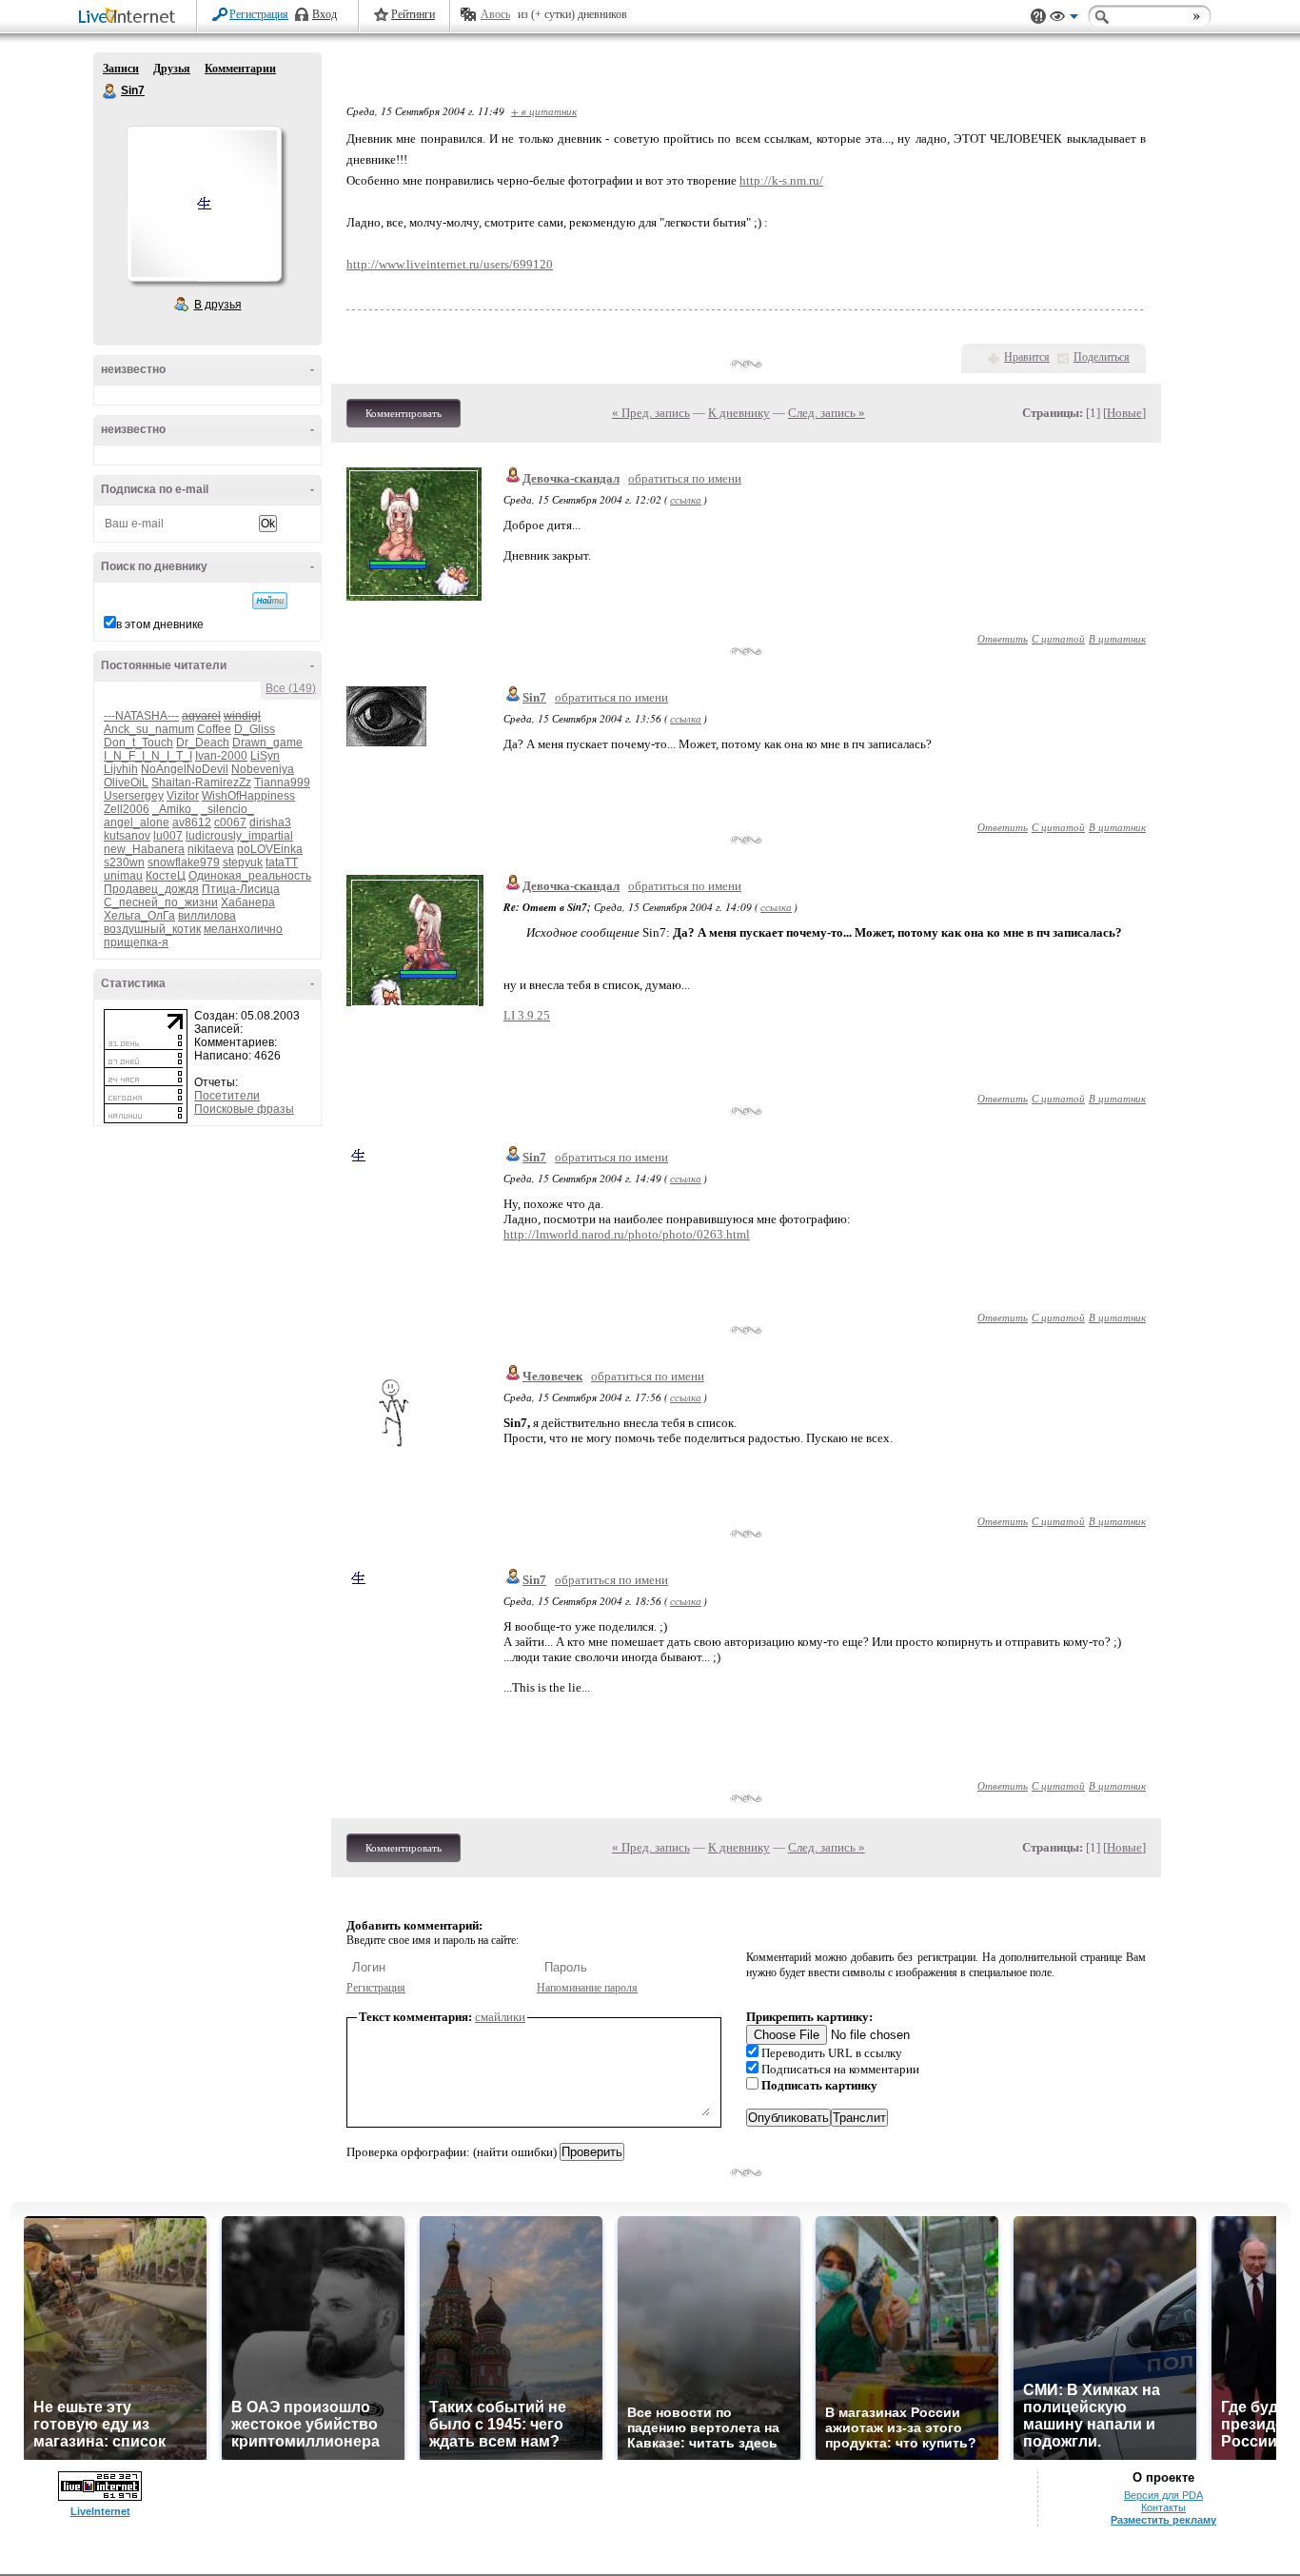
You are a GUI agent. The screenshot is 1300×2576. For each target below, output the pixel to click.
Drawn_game (267, 743)
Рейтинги (413, 14)
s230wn (124, 862)
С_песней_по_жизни (161, 902)
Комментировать (404, 413)
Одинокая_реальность (250, 876)
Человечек (552, 1376)
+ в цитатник (544, 111)
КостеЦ (166, 876)
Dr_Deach (203, 743)
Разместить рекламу (1163, 2520)
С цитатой (1058, 638)
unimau (123, 876)
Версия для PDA (1163, 2495)
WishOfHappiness (248, 796)
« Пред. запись (651, 413)
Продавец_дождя (151, 889)
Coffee (214, 729)
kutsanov (127, 836)
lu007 (168, 836)
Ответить (1003, 638)
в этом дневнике (160, 624)
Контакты (1163, 2507)
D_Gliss (255, 729)
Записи (121, 69)
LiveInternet (130, 18)
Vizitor (183, 796)
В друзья (218, 305)
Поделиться (1102, 357)
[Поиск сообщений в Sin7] (270, 601)
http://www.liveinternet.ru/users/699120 (450, 264)
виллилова (207, 916)
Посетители (227, 1096)
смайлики (500, 2017)
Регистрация (259, 14)
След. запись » (827, 413)
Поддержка (1038, 17)
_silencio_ (227, 809)
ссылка (686, 499)
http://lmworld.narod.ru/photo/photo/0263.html (627, 1234)
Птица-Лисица (241, 889)
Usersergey (134, 796)
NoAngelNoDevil (185, 769)
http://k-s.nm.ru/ (781, 180)
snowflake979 (184, 862)
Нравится (1027, 357)
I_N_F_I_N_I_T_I (148, 756)
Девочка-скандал (571, 478)
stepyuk (243, 862)
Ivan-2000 (221, 756)
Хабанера (248, 902)
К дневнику (739, 413)
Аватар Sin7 (204, 204)
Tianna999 (282, 783)
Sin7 (110, 91)
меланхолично (243, 929)
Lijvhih (121, 769)
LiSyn (265, 756)
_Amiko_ (175, 809)
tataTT (282, 862)
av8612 (192, 822)
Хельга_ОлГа (139, 916)
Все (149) (291, 688)
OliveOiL (126, 783)
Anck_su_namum (149, 729)
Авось (495, 14)
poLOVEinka (270, 849)
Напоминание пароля (587, 1988)
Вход (325, 14)
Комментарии (240, 69)
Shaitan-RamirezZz (201, 783)
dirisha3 (270, 822)
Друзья (172, 69)
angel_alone (137, 822)
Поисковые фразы (244, 1109)
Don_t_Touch (138, 743)
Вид (1064, 19)
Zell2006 (127, 809)
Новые (1124, 413)
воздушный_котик (152, 929)
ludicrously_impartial (239, 836)
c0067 (230, 822)
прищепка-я (136, 942)
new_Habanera (144, 849)
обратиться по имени (685, 478)
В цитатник (1117, 638)
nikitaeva (211, 849)
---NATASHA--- (141, 716)
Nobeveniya (263, 769)
